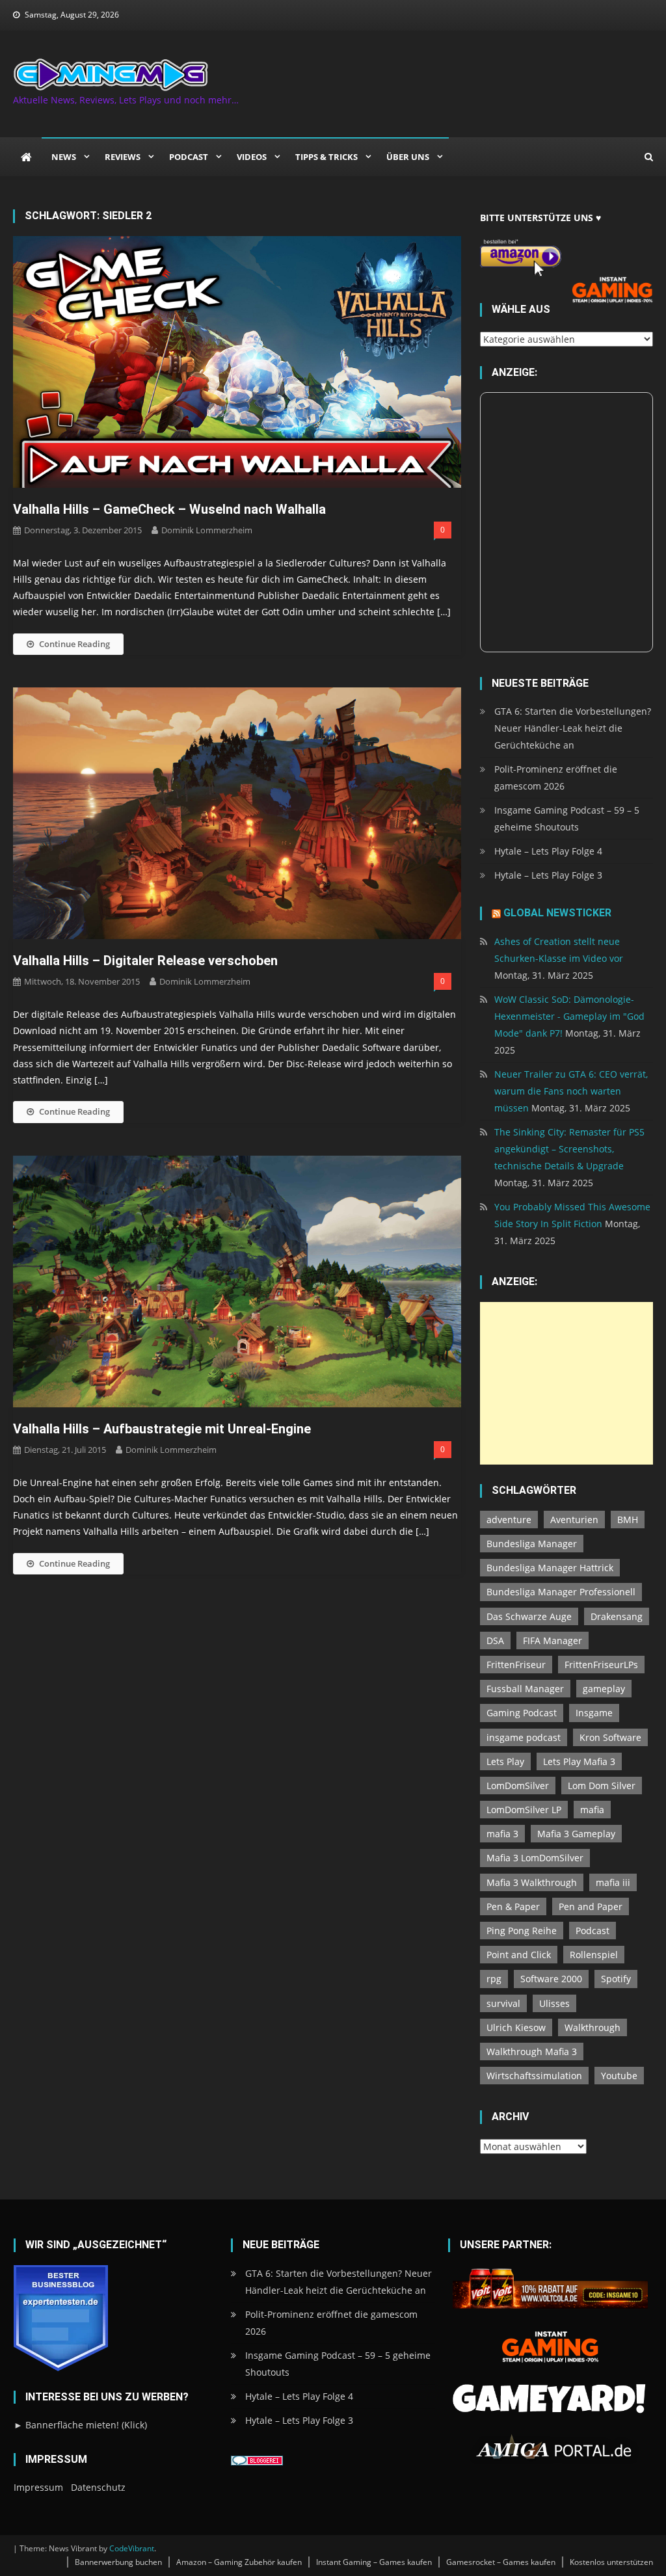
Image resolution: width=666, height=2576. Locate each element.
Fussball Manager (525, 1689)
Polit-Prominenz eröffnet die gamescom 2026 (556, 777)
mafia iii (613, 1882)
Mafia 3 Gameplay (576, 1834)
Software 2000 (551, 1979)
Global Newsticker (557, 913)
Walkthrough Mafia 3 (532, 2052)
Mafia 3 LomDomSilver (535, 1858)
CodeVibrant (132, 2548)
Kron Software (610, 1737)
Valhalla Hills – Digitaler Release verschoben (145, 961)
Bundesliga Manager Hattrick (550, 1568)
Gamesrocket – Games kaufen (501, 2562)
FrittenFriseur (516, 1665)
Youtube (619, 2076)
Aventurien (574, 1520)
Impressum (38, 2487)
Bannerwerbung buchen (118, 2562)
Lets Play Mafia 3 (579, 1761)
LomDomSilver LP (524, 1810)
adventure (509, 1520)
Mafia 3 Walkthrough (532, 1882)
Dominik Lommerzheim (207, 530)
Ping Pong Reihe (522, 1931)
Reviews (123, 157)
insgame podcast (524, 1737)
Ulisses (554, 2003)
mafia (592, 1810)
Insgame (594, 1713)
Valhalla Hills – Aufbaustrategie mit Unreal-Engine (162, 1429)
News (64, 157)
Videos (252, 157)
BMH (628, 1520)
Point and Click (519, 1955)
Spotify (616, 1979)
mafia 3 (502, 1834)
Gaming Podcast (522, 1713)
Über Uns (408, 157)
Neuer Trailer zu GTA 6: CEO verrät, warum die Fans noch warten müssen (571, 1091)
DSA (495, 1640)
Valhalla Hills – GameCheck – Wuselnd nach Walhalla (169, 509)
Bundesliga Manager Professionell (561, 1592)
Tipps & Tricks (326, 157)
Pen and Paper (591, 1906)
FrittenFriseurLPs (601, 1665)
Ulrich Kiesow (516, 2027)
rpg (494, 1979)
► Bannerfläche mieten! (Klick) (80, 2425)
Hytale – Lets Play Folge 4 (548, 851)
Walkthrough (593, 2027)
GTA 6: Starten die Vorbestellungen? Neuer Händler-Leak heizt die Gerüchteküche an (573, 728)
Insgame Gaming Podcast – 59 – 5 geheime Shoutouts (567, 818)
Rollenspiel (594, 1955)
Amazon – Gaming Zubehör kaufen (239, 2562)
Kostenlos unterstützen (611, 2562)
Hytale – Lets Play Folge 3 (548, 875)
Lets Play (505, 1761)
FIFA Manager (553, 1640)
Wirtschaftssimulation (534, 2076)
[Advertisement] (566, 1383)
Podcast (189, 157)
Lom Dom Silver (602, 1786)
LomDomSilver (518, 1786)
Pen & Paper (513, 1906)
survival (503, 2003)
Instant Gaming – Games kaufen (374, 2562)
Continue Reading (74, 644)
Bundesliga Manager (532, 1544)
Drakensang (617, 1616)
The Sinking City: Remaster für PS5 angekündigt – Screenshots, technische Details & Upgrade (569, 1149)
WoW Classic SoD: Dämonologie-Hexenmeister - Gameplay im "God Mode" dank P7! (569, 1016)
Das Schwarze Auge (529, 1616)
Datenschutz (98, 2487)
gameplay (604, 1689)
